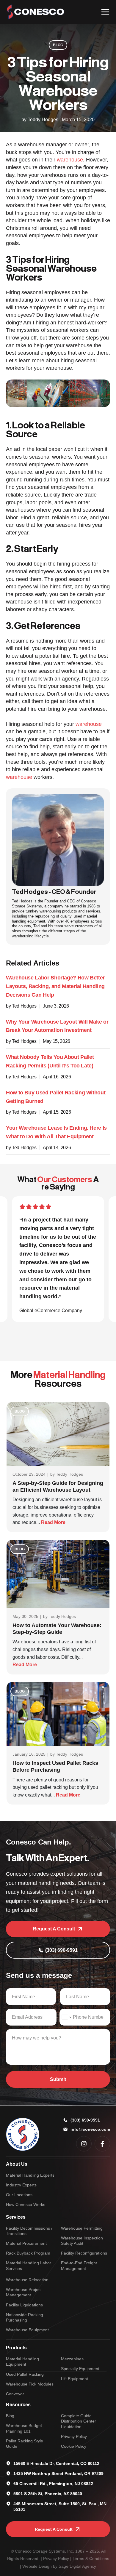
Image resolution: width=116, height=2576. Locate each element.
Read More (53, 1522)
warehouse (70, 160)
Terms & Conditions (91, 2559)
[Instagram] (84, 2144)
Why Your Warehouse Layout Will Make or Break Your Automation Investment (57, 1026)
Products (16, 2348)
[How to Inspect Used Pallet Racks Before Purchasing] (58, 1713)
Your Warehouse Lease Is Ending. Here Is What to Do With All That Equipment (56, 1132)
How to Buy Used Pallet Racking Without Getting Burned (56, 1097)
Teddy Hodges (69, 1474)
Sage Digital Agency (77, 2566)
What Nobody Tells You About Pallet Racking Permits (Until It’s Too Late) (50, 1061)
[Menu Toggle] (105, 12)
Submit (58, 2079)
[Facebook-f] (102, 2144)
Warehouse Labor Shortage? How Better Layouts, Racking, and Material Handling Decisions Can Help (55, 986)
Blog (58, 45)
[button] (17, 1340)
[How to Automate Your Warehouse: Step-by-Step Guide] (58, 1574)
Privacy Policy (56, 2559)
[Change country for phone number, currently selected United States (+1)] (66, 2017)
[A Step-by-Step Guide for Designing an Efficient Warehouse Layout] (58, 1433)
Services (16, 2217)
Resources (18, 2405)
